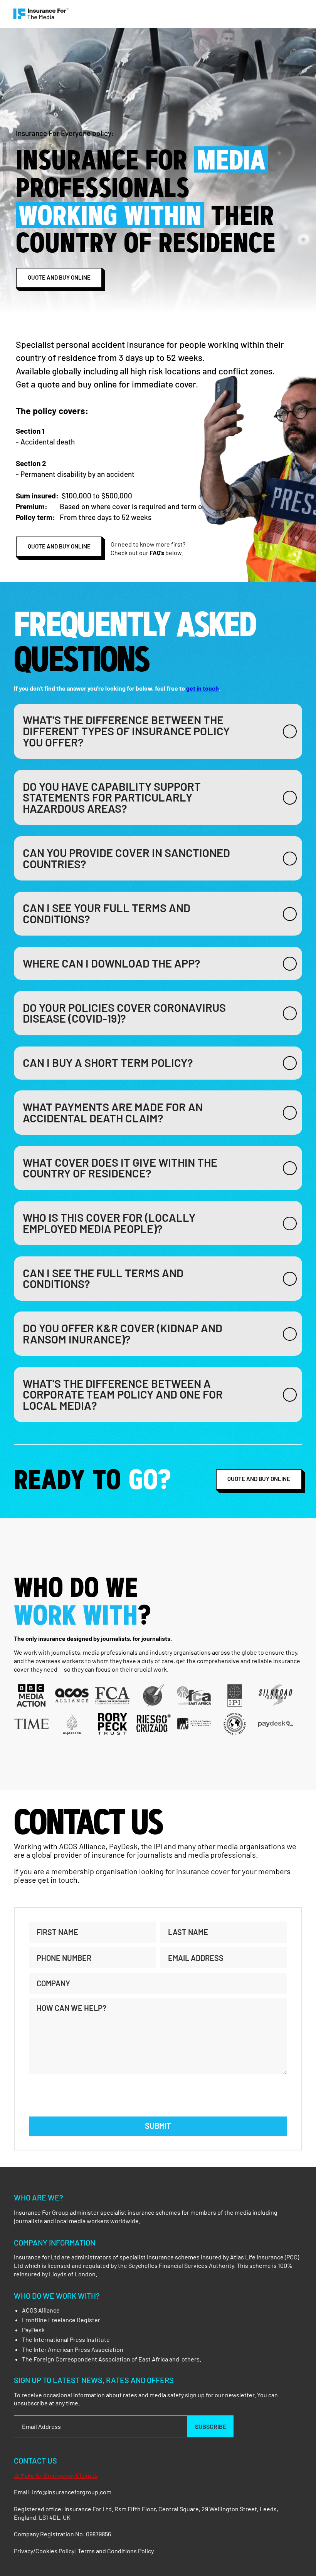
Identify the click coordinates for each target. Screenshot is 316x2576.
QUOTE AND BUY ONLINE (259, 1479)
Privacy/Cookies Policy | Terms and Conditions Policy (84, 2551)
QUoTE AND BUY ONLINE (59, 277)
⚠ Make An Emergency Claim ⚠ (56, 2475)
